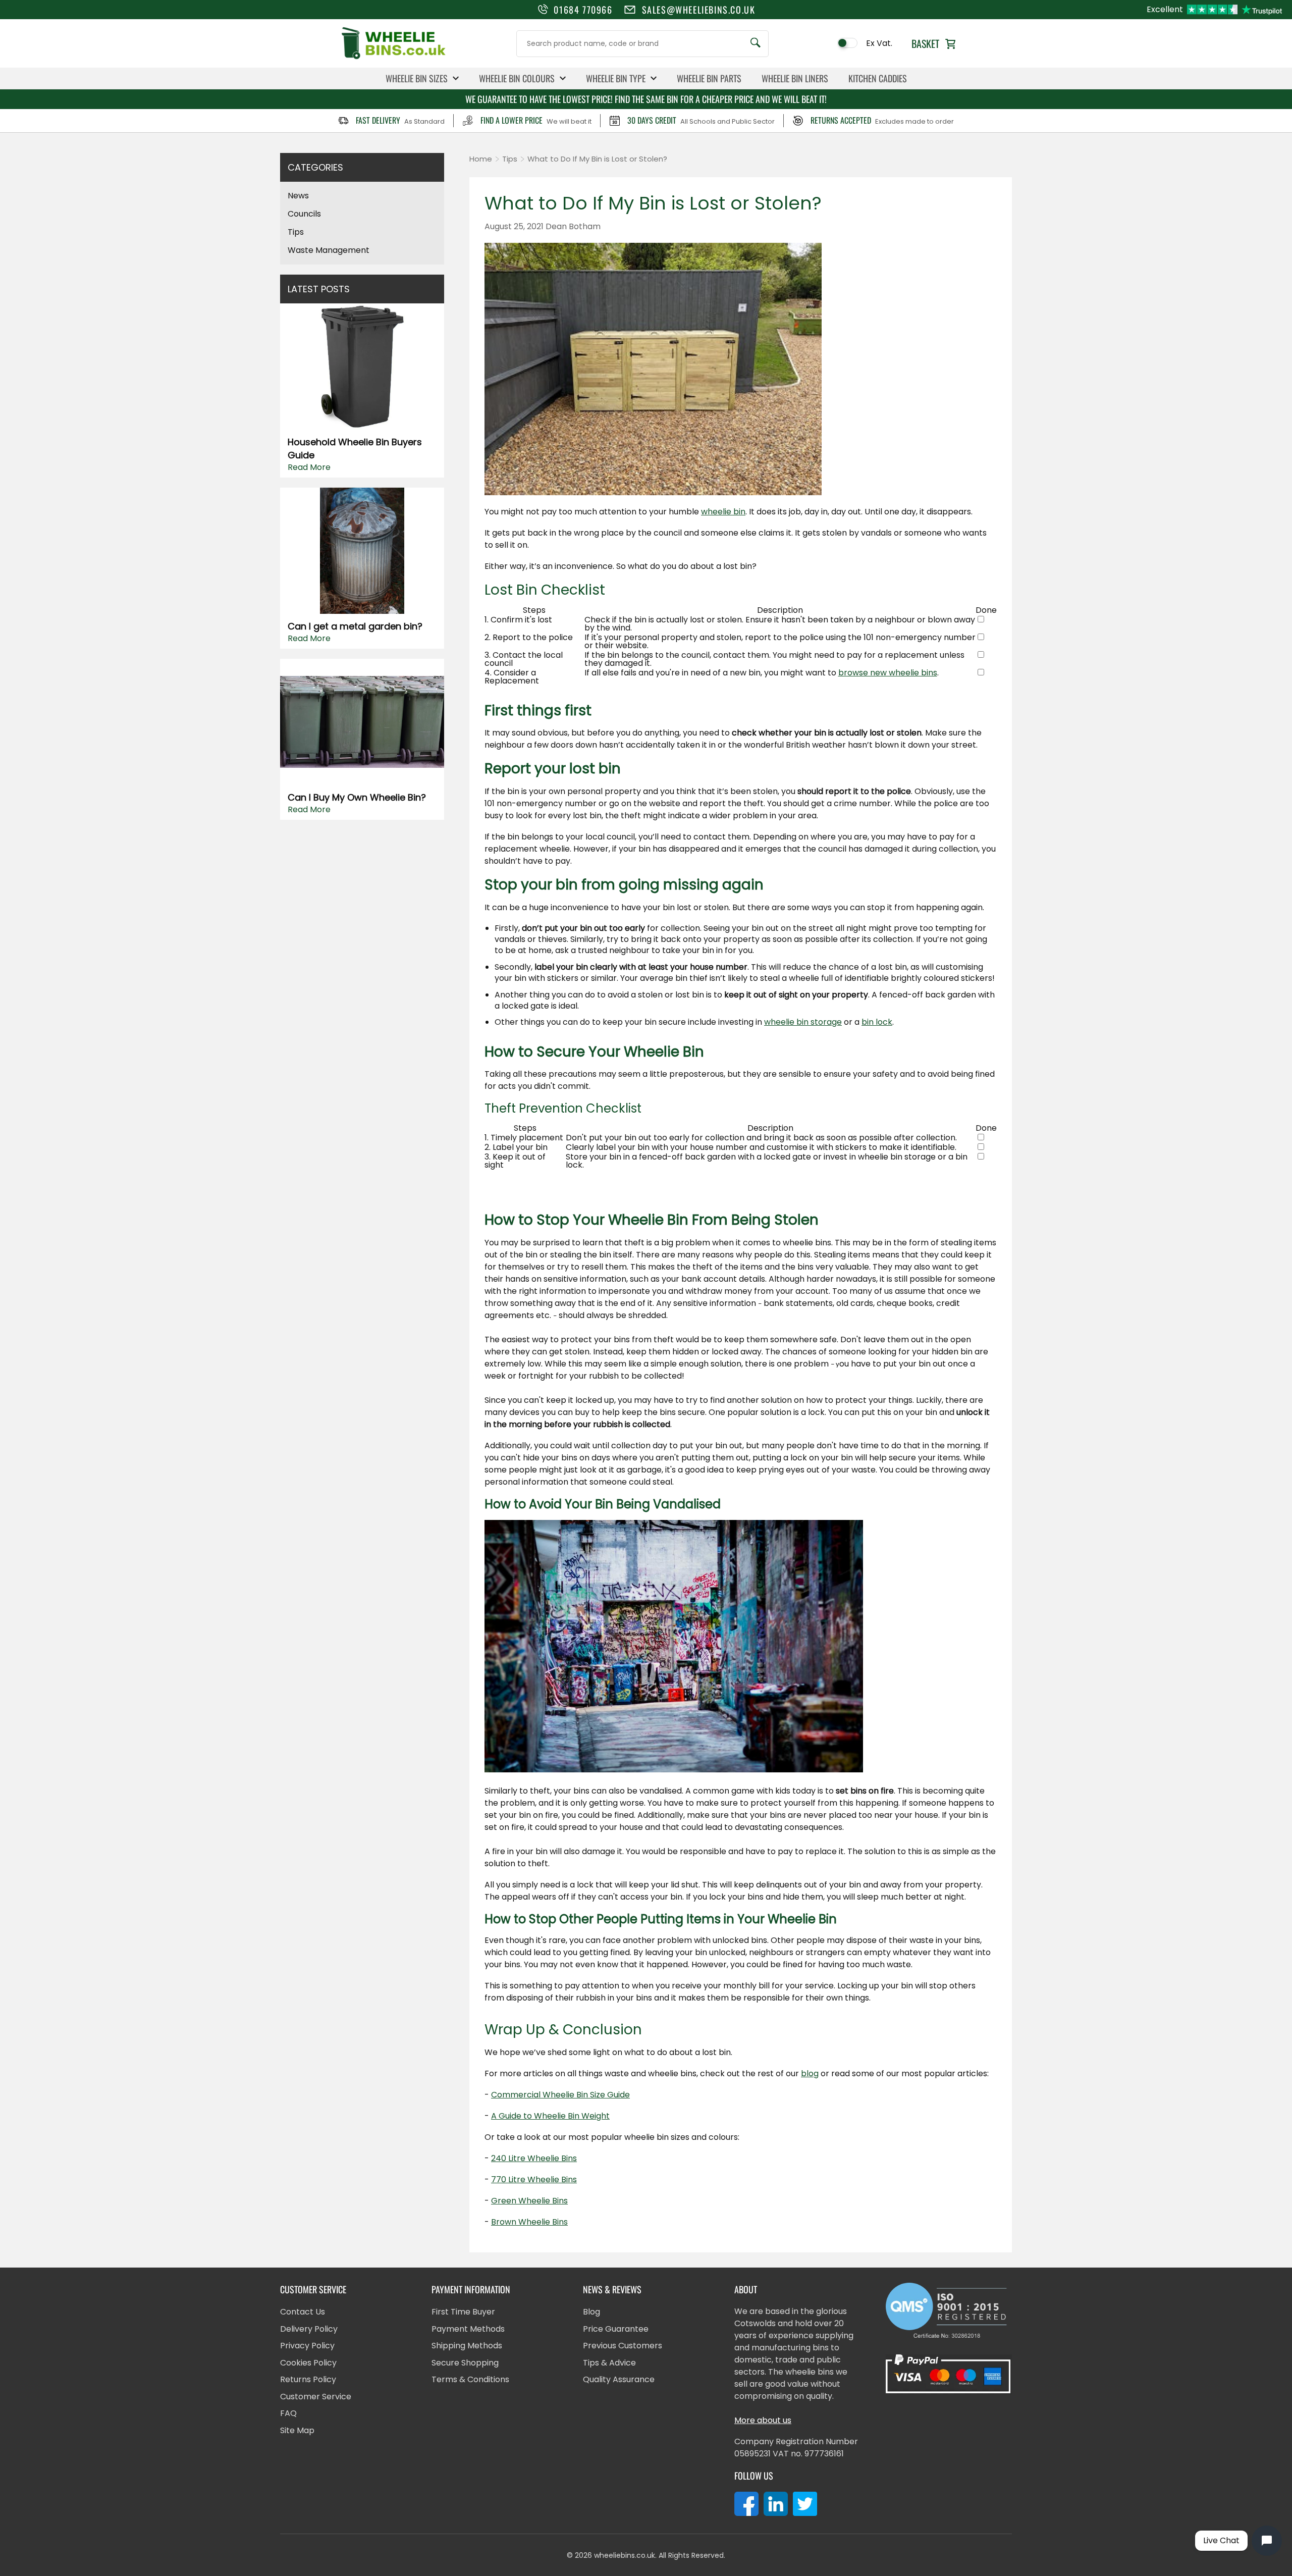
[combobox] (642, 44)
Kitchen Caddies (878, 78)
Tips (296, 232)
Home (481, 159)
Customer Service (316, 2397)
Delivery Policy (309, 2329)
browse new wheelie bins (888, 673)
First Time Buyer (463, 2312)
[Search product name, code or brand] (756, 44)
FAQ (288, 2413)
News (298, 196)
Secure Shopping (465, 2363)
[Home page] (394, 58)
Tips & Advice (609, 2363)
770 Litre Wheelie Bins (534, 2179)
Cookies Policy (308, 2363)
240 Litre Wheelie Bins (534, 2158)
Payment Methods (468, 2329)
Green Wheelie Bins (529, 2201)
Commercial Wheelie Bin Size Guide (560, 2095)
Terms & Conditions (470, 2379)
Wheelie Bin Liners (795, 78)
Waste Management (329, 250)
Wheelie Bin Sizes (417, 78)
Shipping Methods (467, 2346)
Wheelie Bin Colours (517, 78)
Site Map (297, 2430)
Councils (304, 214)
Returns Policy (308, 2379)
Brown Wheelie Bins (529, 2222)
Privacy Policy (307, 2346)
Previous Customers (623, 2346)
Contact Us (303, 2312)
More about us (763, 2420)
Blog (591, 2312)
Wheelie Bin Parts (709, 78)
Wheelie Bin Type (616, 78)
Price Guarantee (616, 2329)
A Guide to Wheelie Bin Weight (550, 2116)
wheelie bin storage (803, 1022)
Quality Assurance (619, 2379)
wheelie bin (723, 512)
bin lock (877, 1022)
